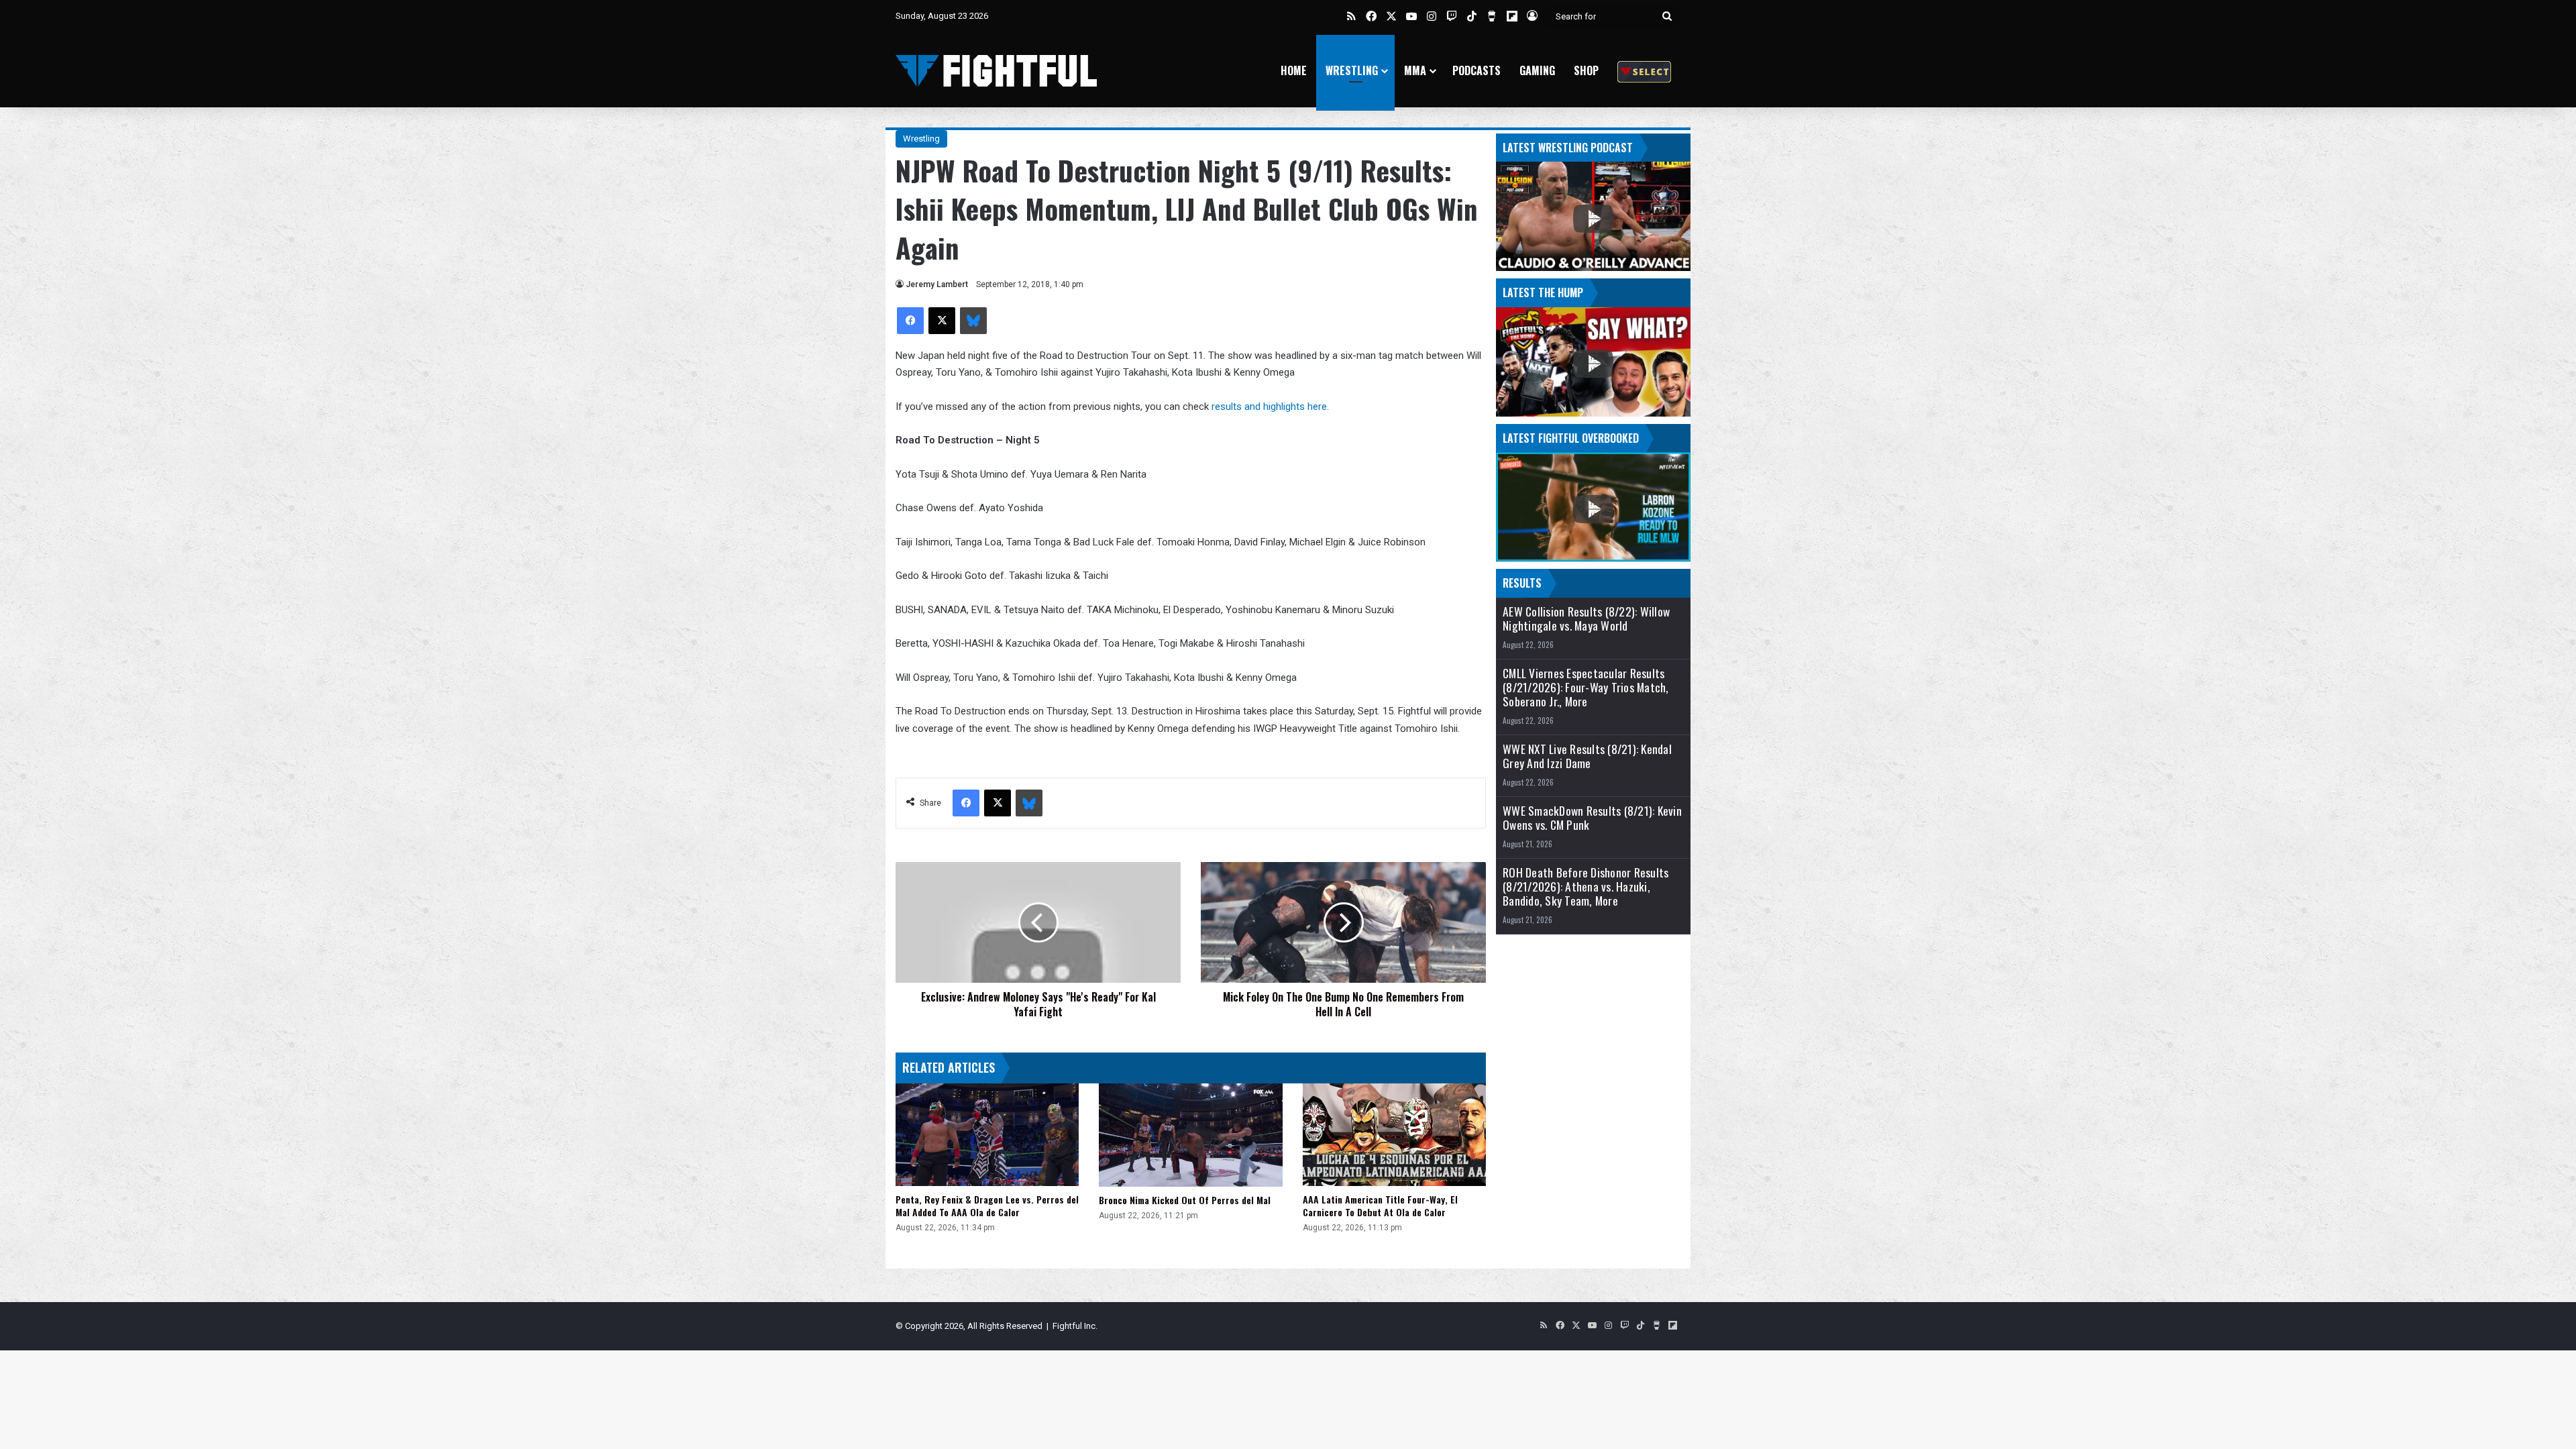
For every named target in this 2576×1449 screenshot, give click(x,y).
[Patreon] (1644, 71)
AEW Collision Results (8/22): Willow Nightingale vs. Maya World (1586, 619)
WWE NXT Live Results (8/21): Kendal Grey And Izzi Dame (1587, 756)
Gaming (1537, 70)
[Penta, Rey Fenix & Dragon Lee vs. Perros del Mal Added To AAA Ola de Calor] (987, 1135)
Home (1294, 70)
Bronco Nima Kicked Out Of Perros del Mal (1185, 1200)
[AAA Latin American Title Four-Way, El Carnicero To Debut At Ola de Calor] (1394, 1135)
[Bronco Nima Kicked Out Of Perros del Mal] (1190, 1135)
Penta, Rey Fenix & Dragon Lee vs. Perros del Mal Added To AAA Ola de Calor (987, 1205)
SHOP (1586, 70)
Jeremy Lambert (937, 284)
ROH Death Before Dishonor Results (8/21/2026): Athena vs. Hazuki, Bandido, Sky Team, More (1586, 887)
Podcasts (1477, 70)
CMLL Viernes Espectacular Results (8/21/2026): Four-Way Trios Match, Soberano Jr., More (1586, 687)
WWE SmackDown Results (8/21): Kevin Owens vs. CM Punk (1592, 818)
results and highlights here (1269, 407)
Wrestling (1352, 70)
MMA (1415, 70)
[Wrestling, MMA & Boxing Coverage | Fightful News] (996, 71)
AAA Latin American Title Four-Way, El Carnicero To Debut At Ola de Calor (1380, 1205)
